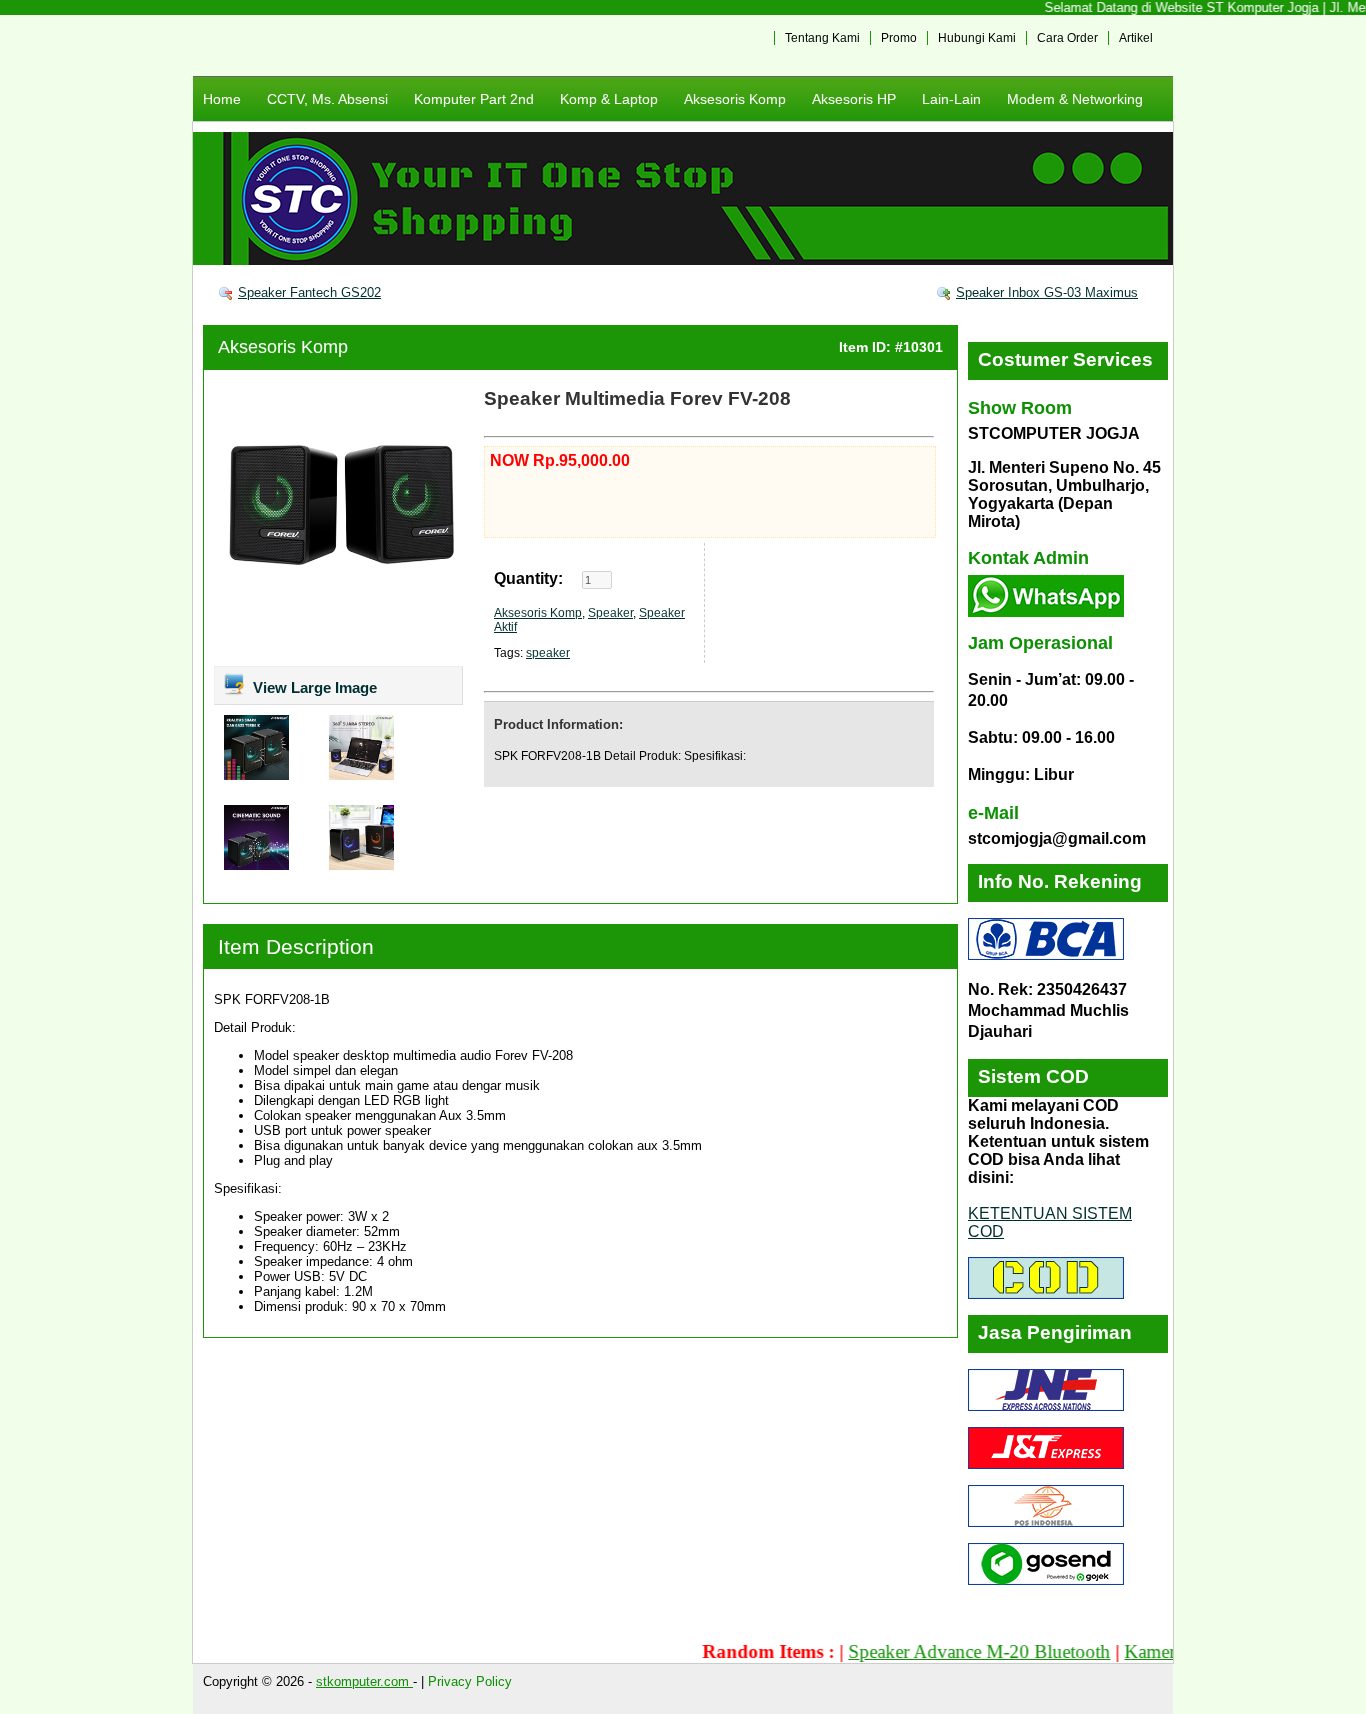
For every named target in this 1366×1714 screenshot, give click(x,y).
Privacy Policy (470, 1681)
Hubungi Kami (977, 38)
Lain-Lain (951, 99)
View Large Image (313, 687)
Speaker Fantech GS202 (309, 292)
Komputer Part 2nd (474, 99)
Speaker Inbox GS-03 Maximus (1047, 292)
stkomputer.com (364, 1681)
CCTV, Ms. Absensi (327, 99)
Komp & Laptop (609, 99)
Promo (899, 38)
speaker (548, 653)
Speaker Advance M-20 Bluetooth (946, 1651)
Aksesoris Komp (735, 99)
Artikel (1136, 38)
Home (222, 99)
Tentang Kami (822, 38)
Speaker (610, 613)
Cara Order (1067, 38)
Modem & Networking (1075, 99)
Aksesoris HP (854, 99)
